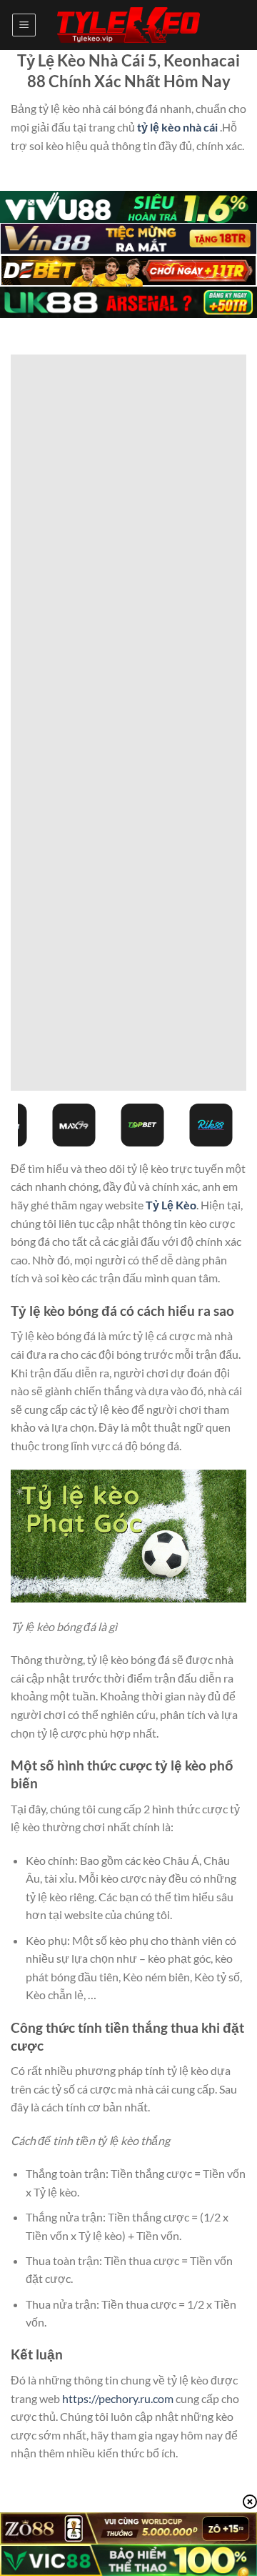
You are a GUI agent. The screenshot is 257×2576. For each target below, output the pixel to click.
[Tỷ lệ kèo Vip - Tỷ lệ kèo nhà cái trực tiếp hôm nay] (128, 25)
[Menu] (24, 25)
